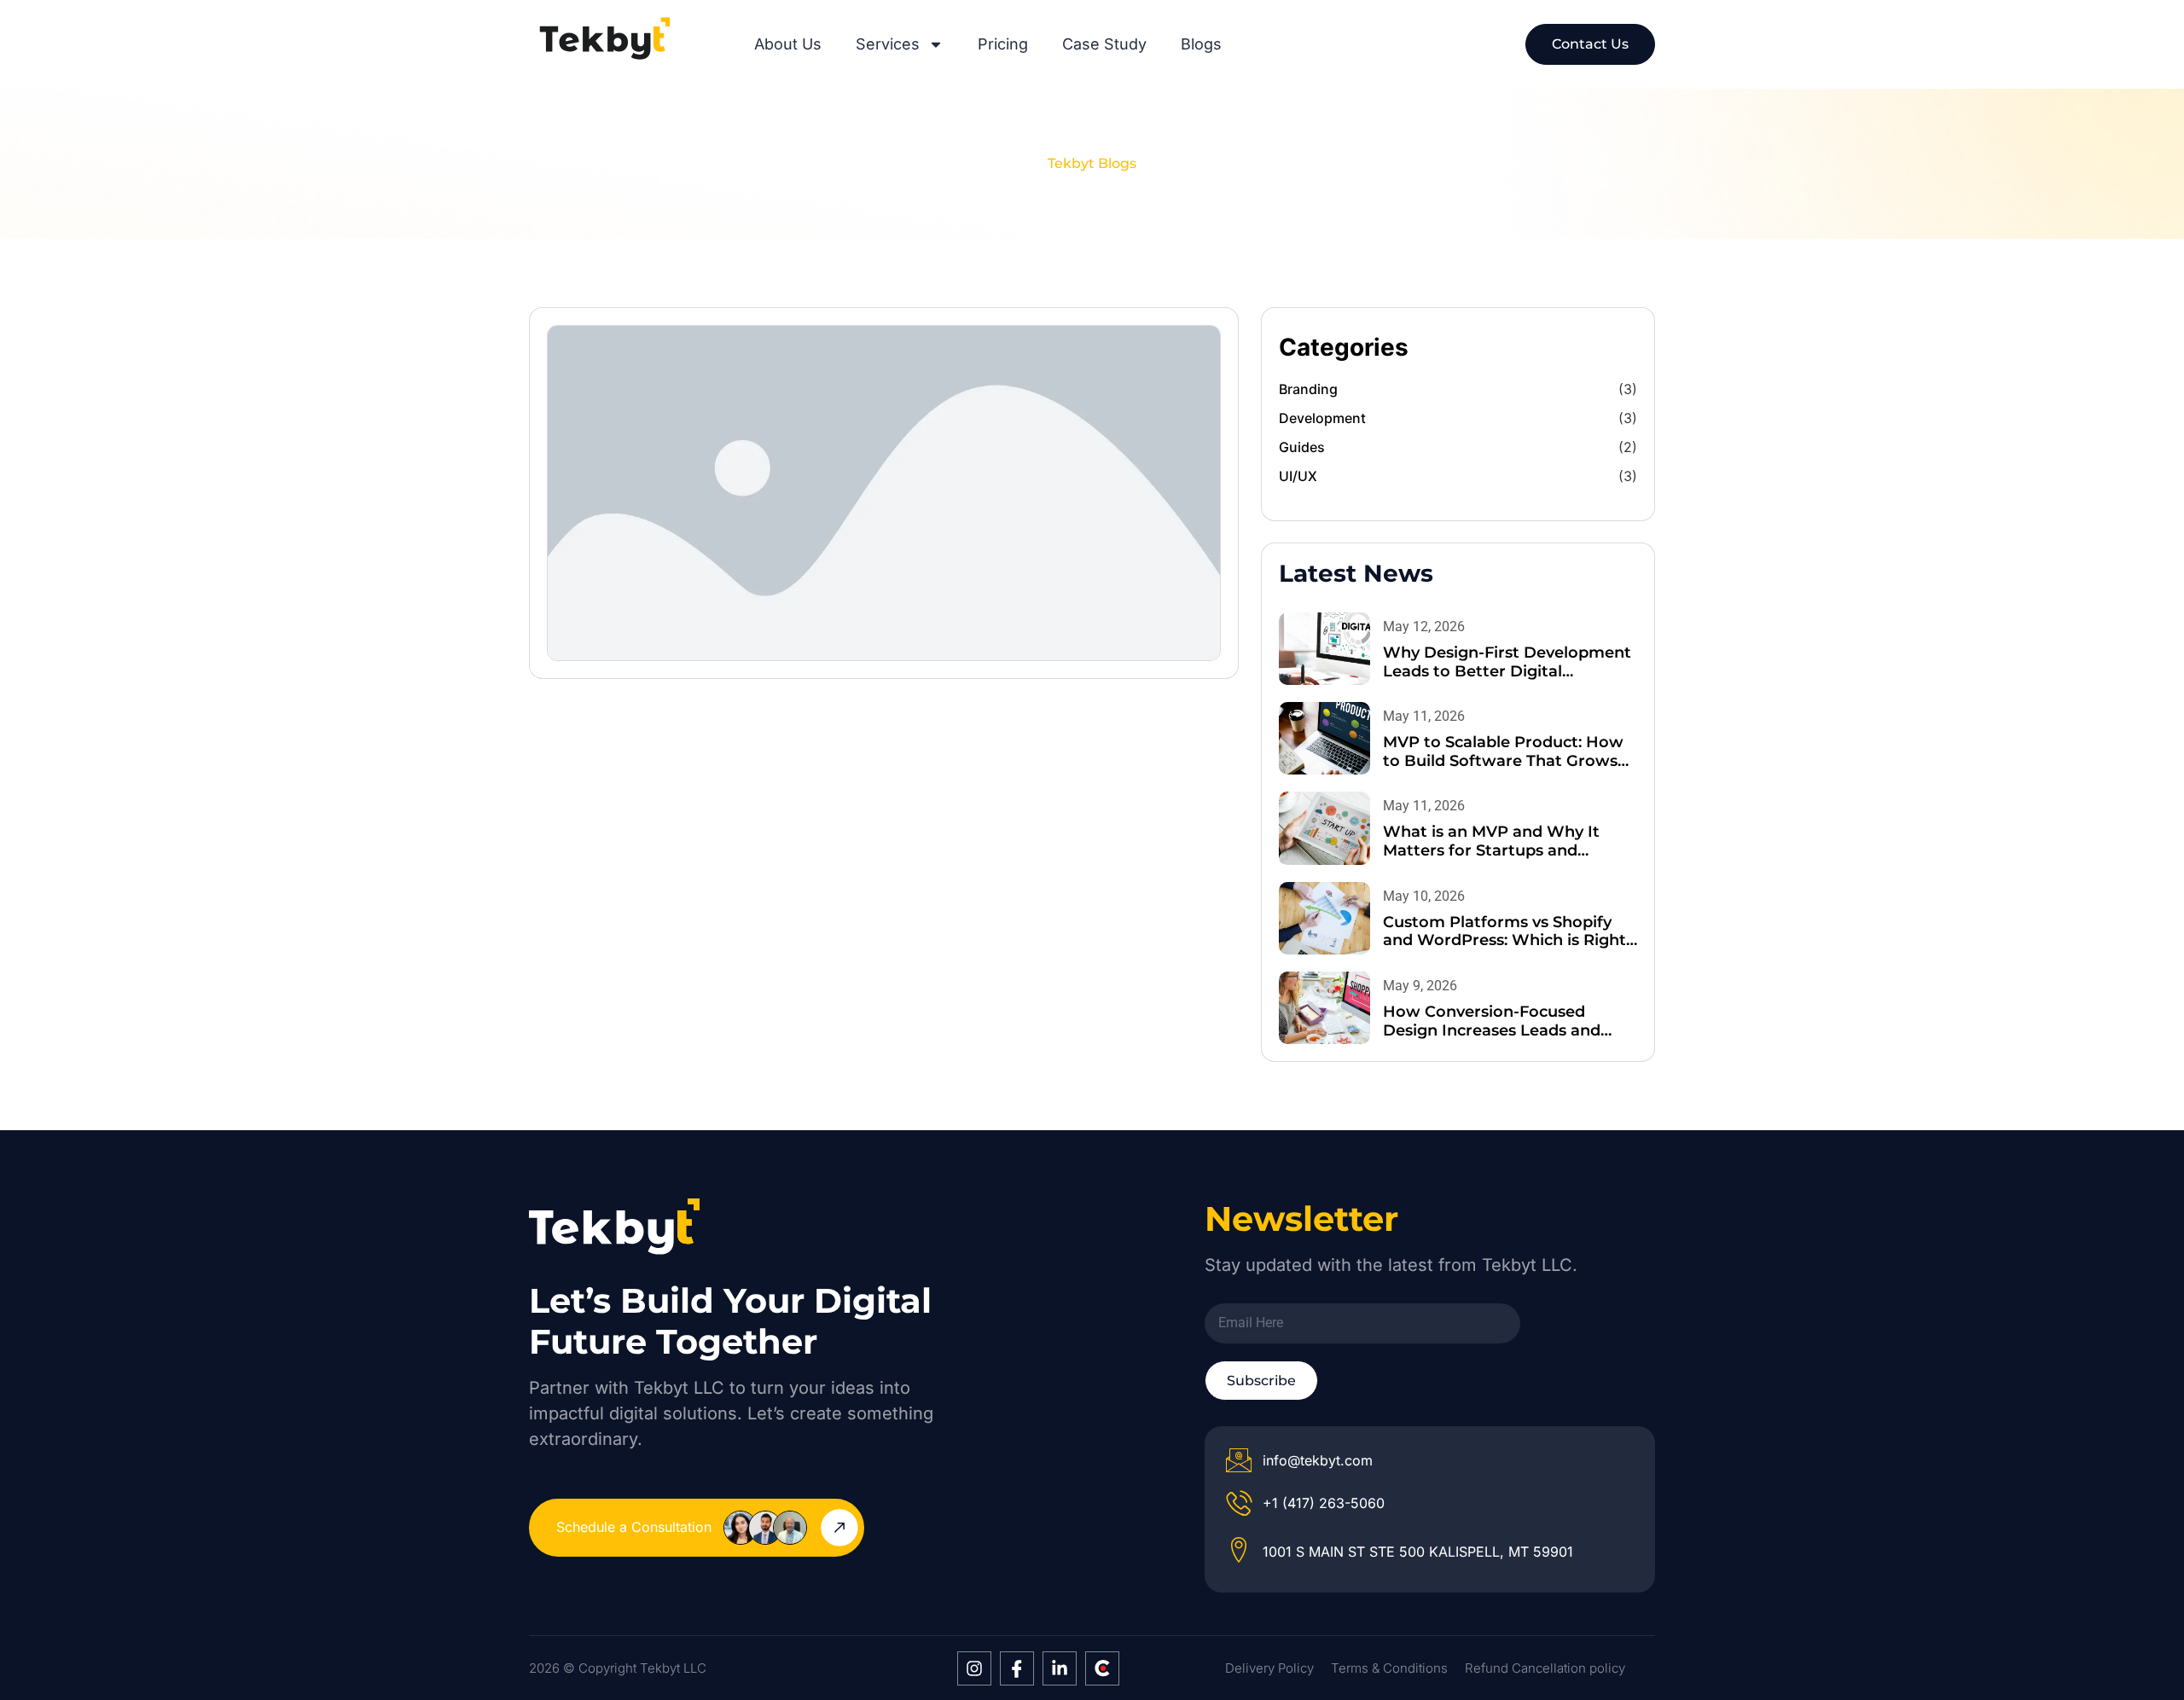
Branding (1308, 389)
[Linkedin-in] (1060, 1668)
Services (888, 44)
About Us (788, 44)
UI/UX (1298, 476)
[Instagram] (974, 1668)
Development (1322, 418)
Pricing (1003, 44)
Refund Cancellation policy (1545, 1668)
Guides (1302, 447)
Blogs (1201, 44)
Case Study (1104, 44)
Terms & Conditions (1389, 1668)
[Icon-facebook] (1017, 1668)
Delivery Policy (1269, 1668)
